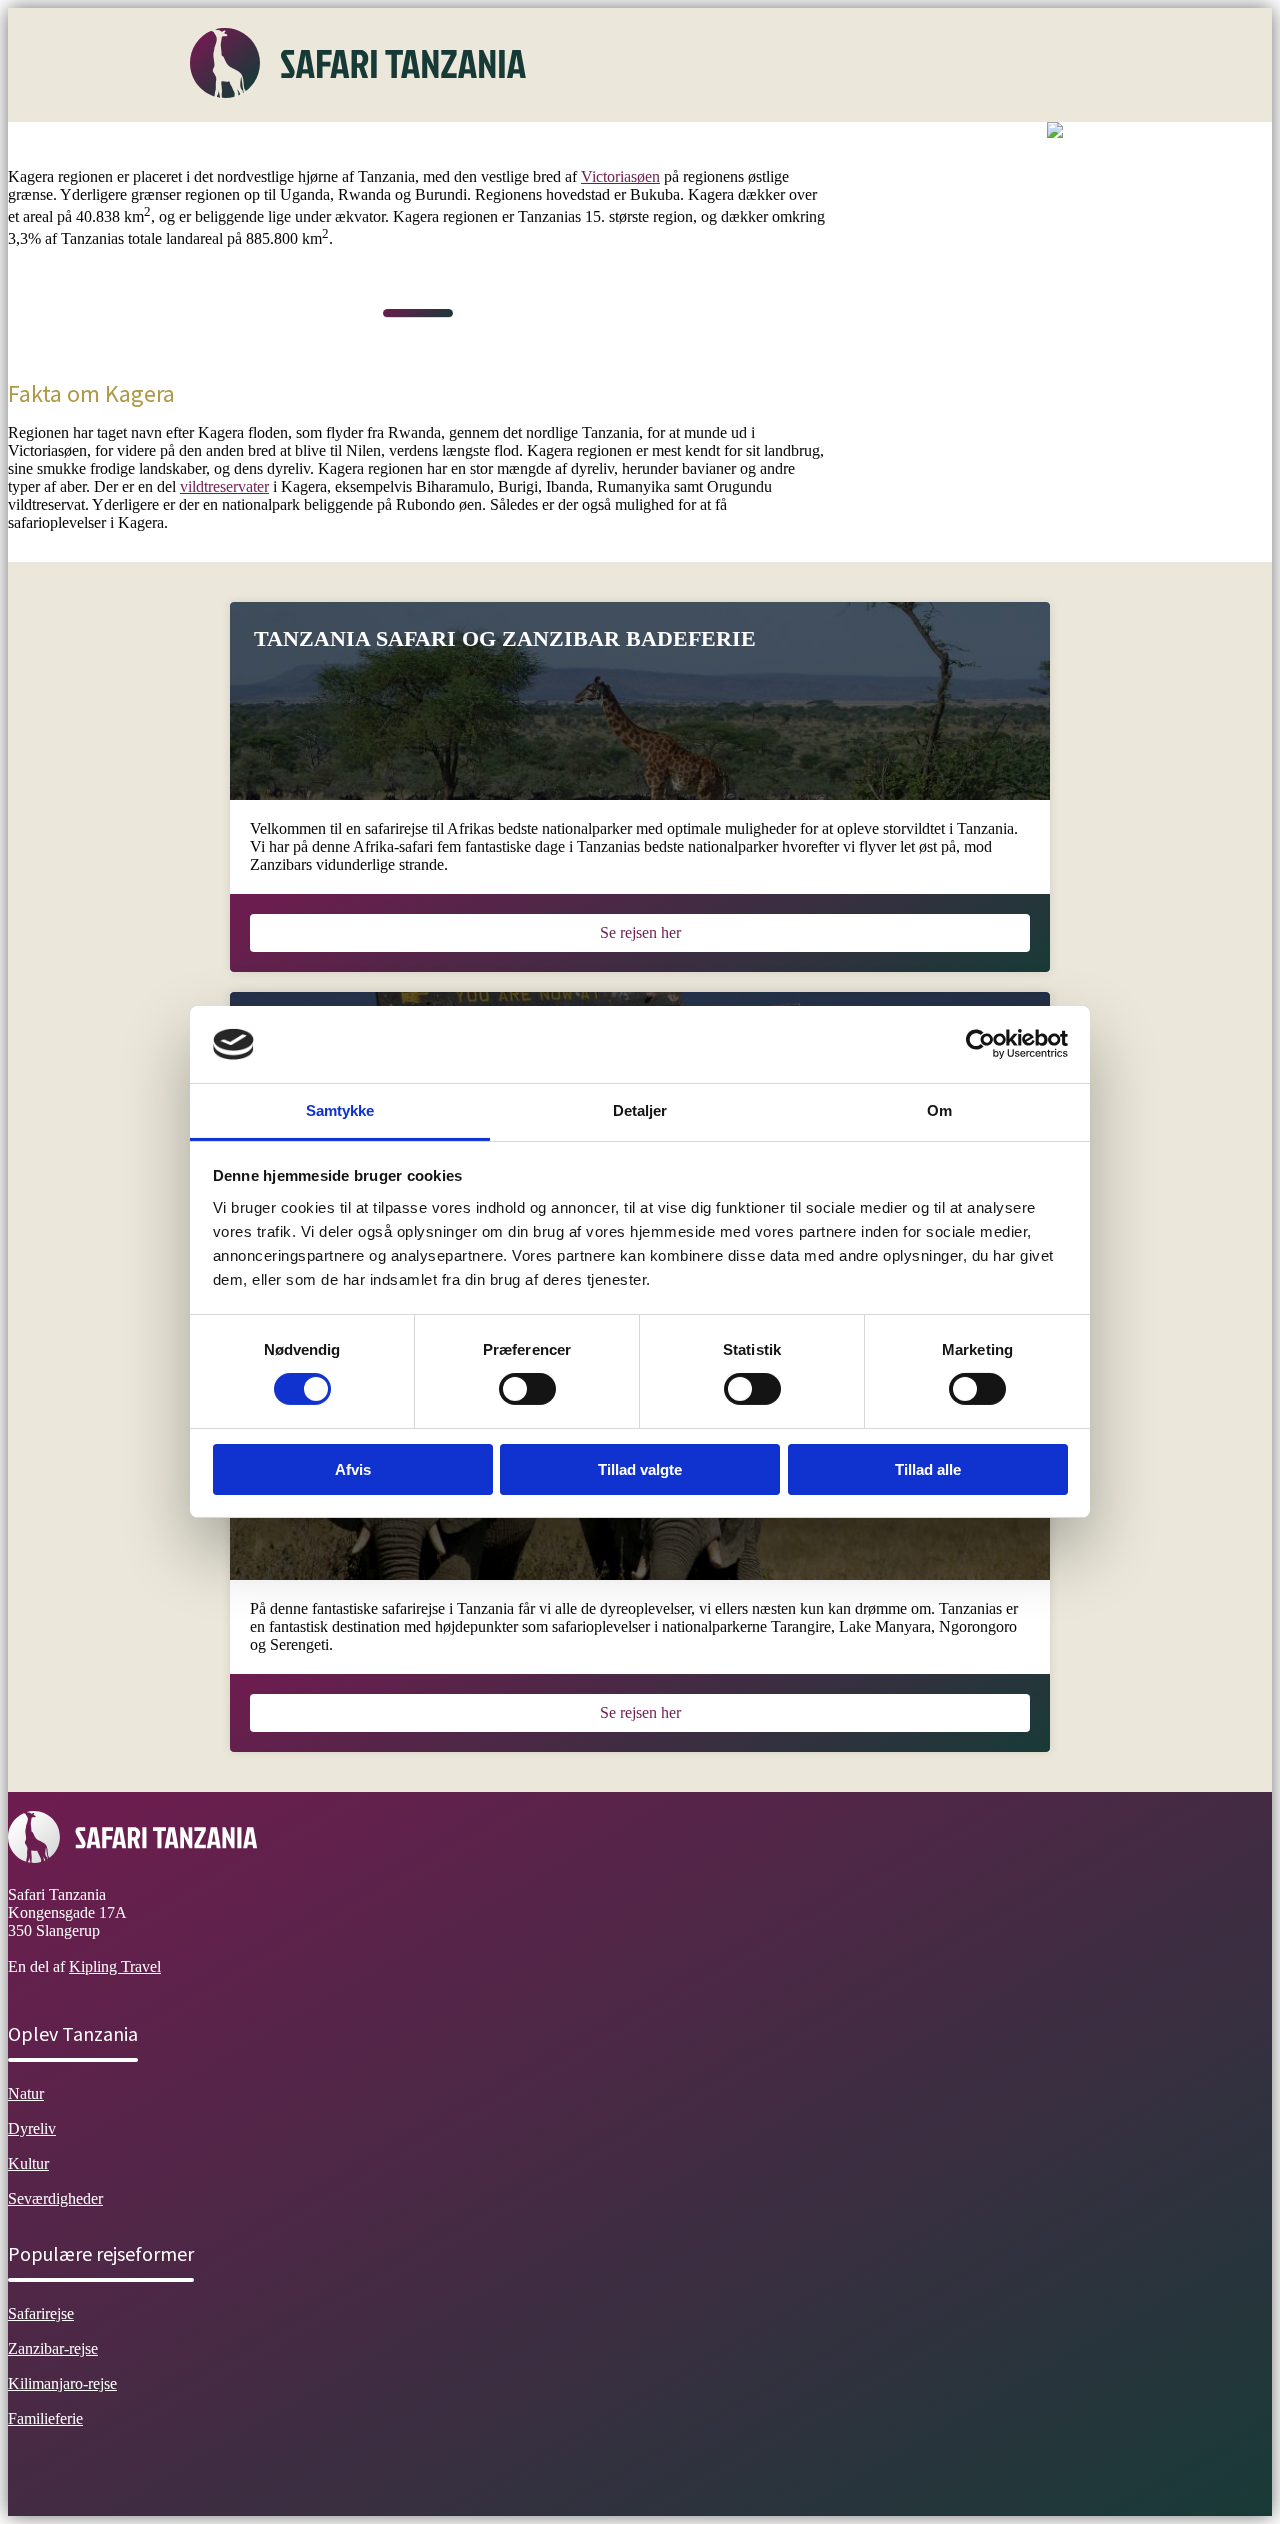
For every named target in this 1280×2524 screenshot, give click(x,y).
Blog (806, 144)
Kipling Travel (115, 1966)
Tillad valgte (640, 1469)
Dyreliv (410, 144)
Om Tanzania (247, 144)
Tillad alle (928, 1469)
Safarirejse (41, 2313)
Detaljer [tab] (640, 1110)
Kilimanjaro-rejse (62, 2383)
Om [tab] (939, 1110)
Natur (338, 144)
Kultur (484, 144)
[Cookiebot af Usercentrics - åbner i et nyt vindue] (980, 1044)
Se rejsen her (640, 932)
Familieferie (45, 2418)
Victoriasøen (620, 176)
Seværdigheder (582, 144)
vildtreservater (224, 486)
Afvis (353, 1469)
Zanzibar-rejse (53, 2348)
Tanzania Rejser (710, 144)
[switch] (527, 1389)
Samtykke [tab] (340, 1110)
